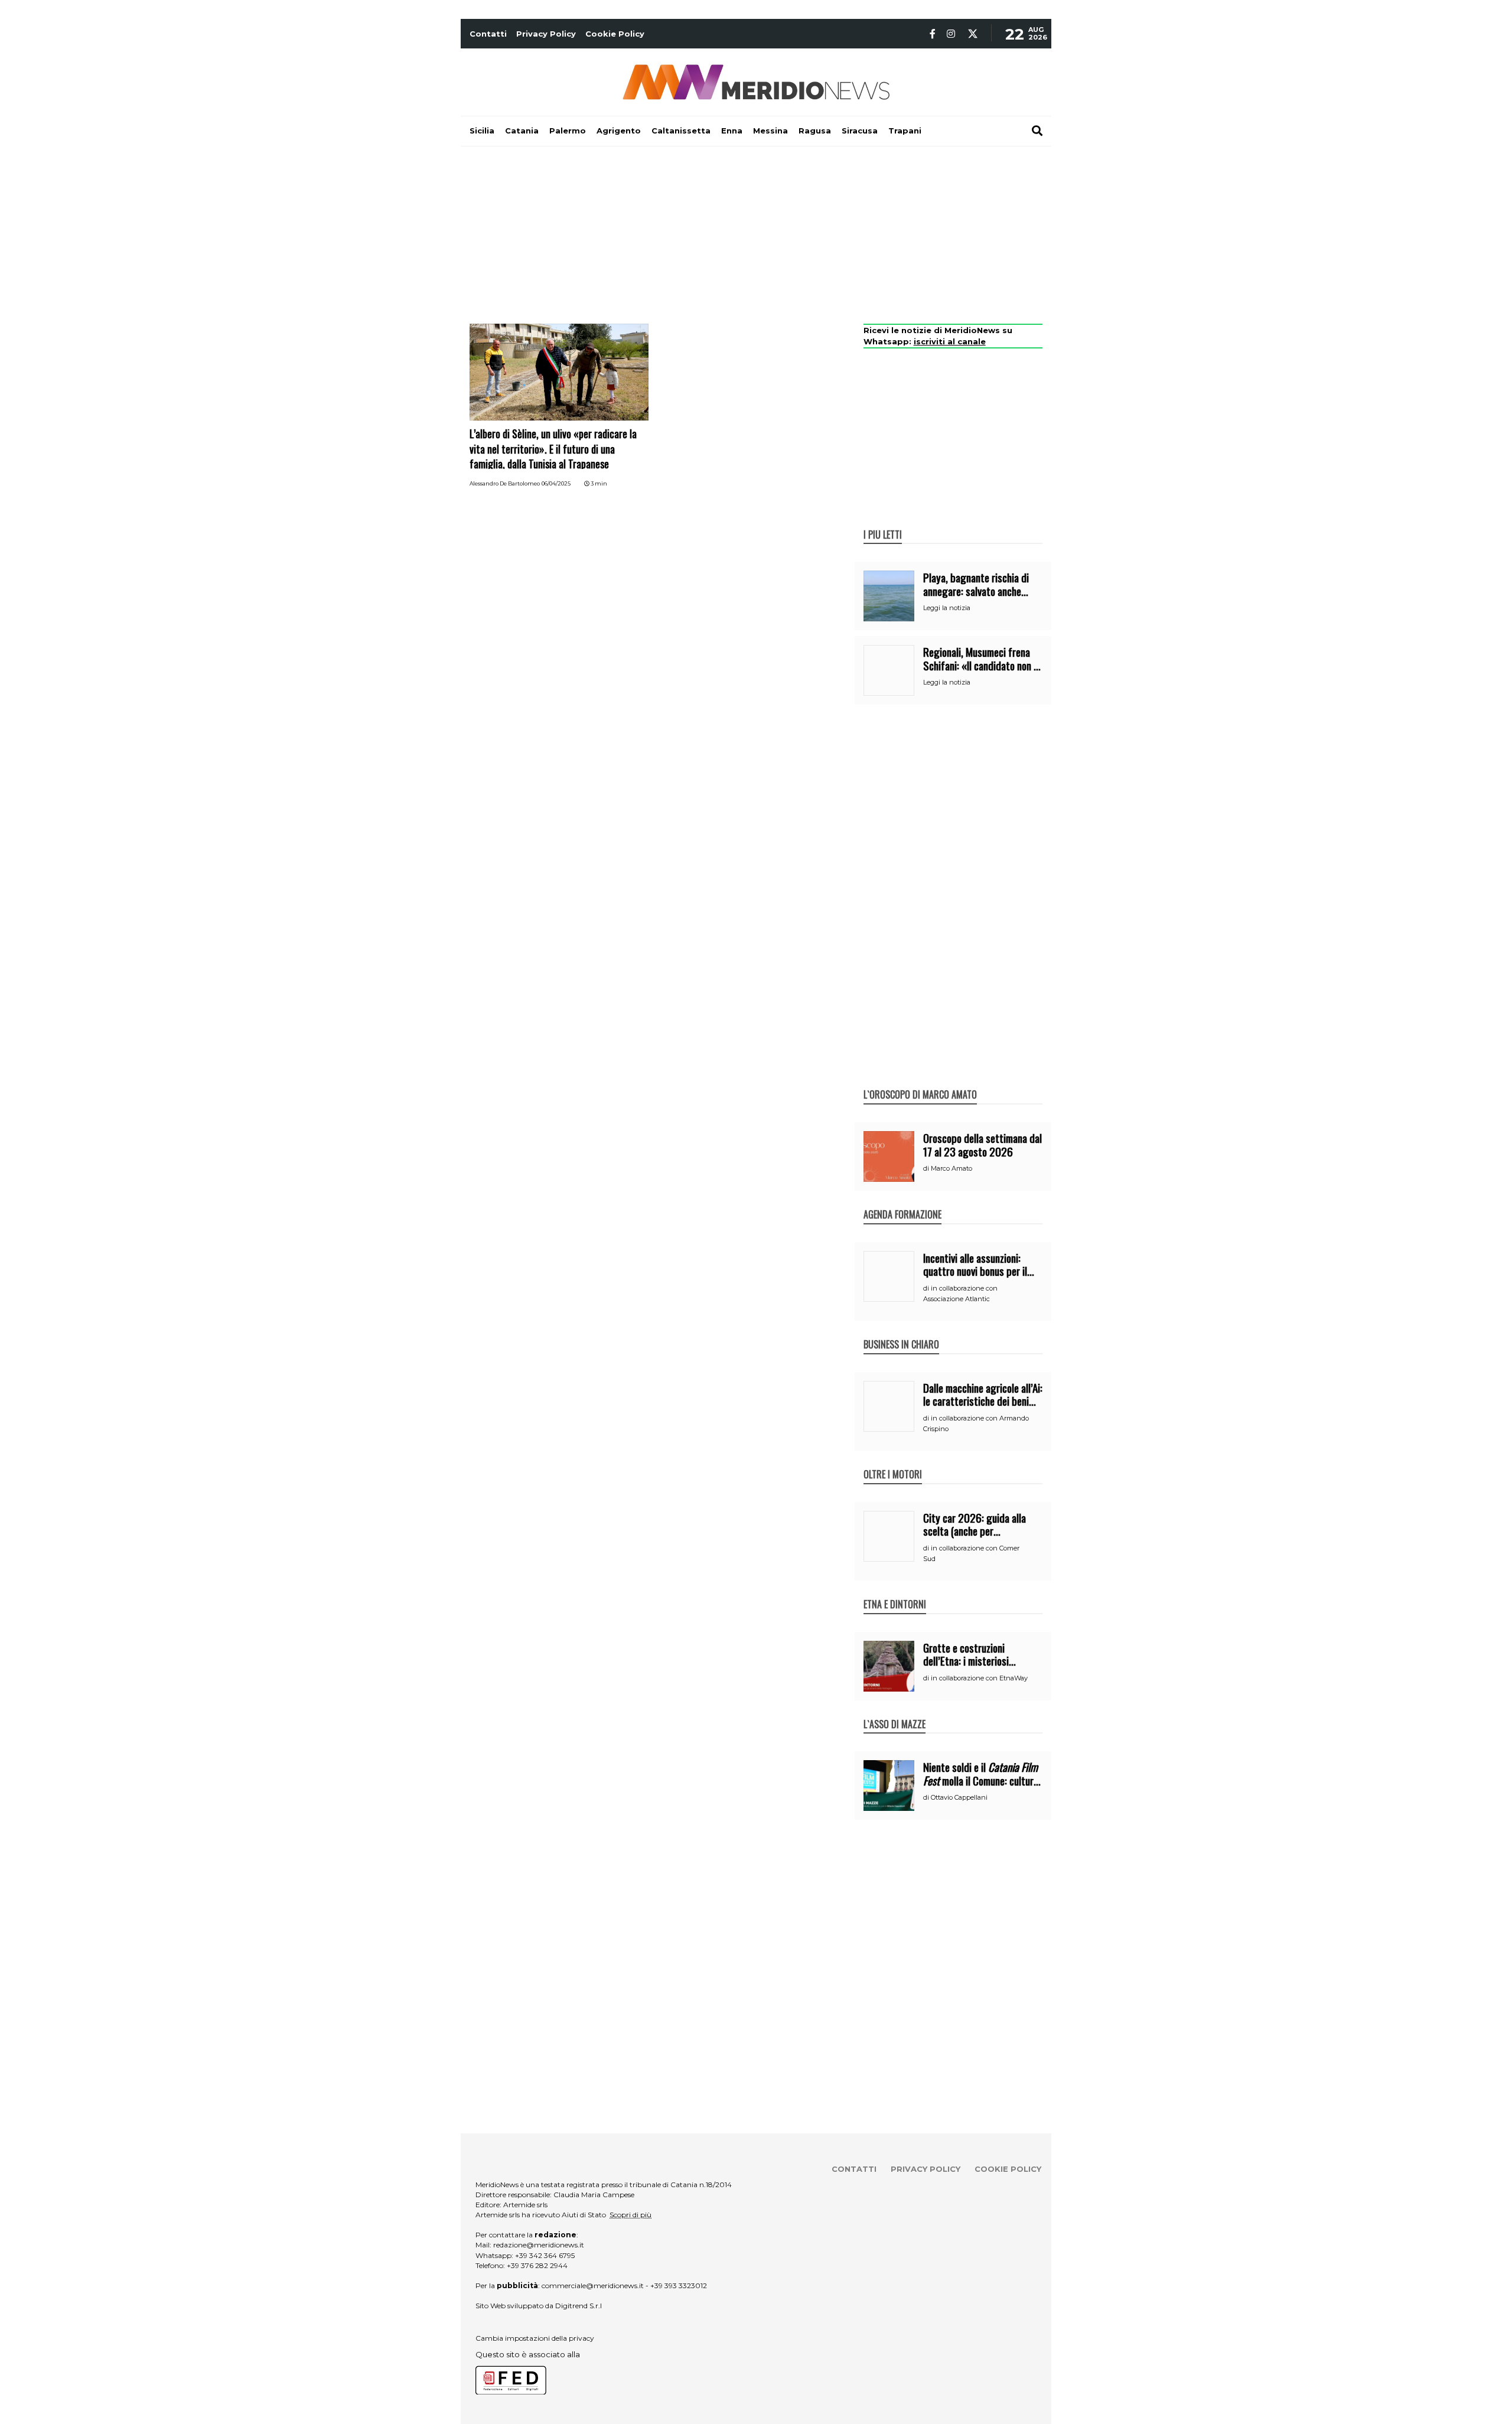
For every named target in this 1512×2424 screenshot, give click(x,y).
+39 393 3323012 (679, 2285)
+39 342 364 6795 (545, 2255)
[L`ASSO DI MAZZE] (895, 1712)
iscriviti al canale (950, 341)
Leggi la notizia (947, 608)
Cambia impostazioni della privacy (535, 2338)
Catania (522, 131)
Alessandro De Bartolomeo (505, 483)
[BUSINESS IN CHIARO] (901, 1332)
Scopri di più (630, 2215)
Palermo (568, 131)
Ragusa (815, 131)
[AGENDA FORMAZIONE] (902, 1202)
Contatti (488, 34)
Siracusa (860, 131)
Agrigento (619, 131)
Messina (770, 131)
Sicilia (482, 131)
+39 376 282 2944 (537, 2265)
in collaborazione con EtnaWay (979, 1678)
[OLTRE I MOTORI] (893, 1462)
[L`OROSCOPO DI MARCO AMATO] (920, 1082)
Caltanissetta (681, 131)
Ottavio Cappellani (959, 1797)
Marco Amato (951, 1168)
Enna (732, 131)
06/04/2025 (556, 483)
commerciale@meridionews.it (593, 2285)
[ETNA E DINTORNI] (895, 1592)
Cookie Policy (615, 34)
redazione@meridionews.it (539, 2245)
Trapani (905, 131)
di (927, 1168)
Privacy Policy (546, 34)
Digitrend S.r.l (579, 2306)
